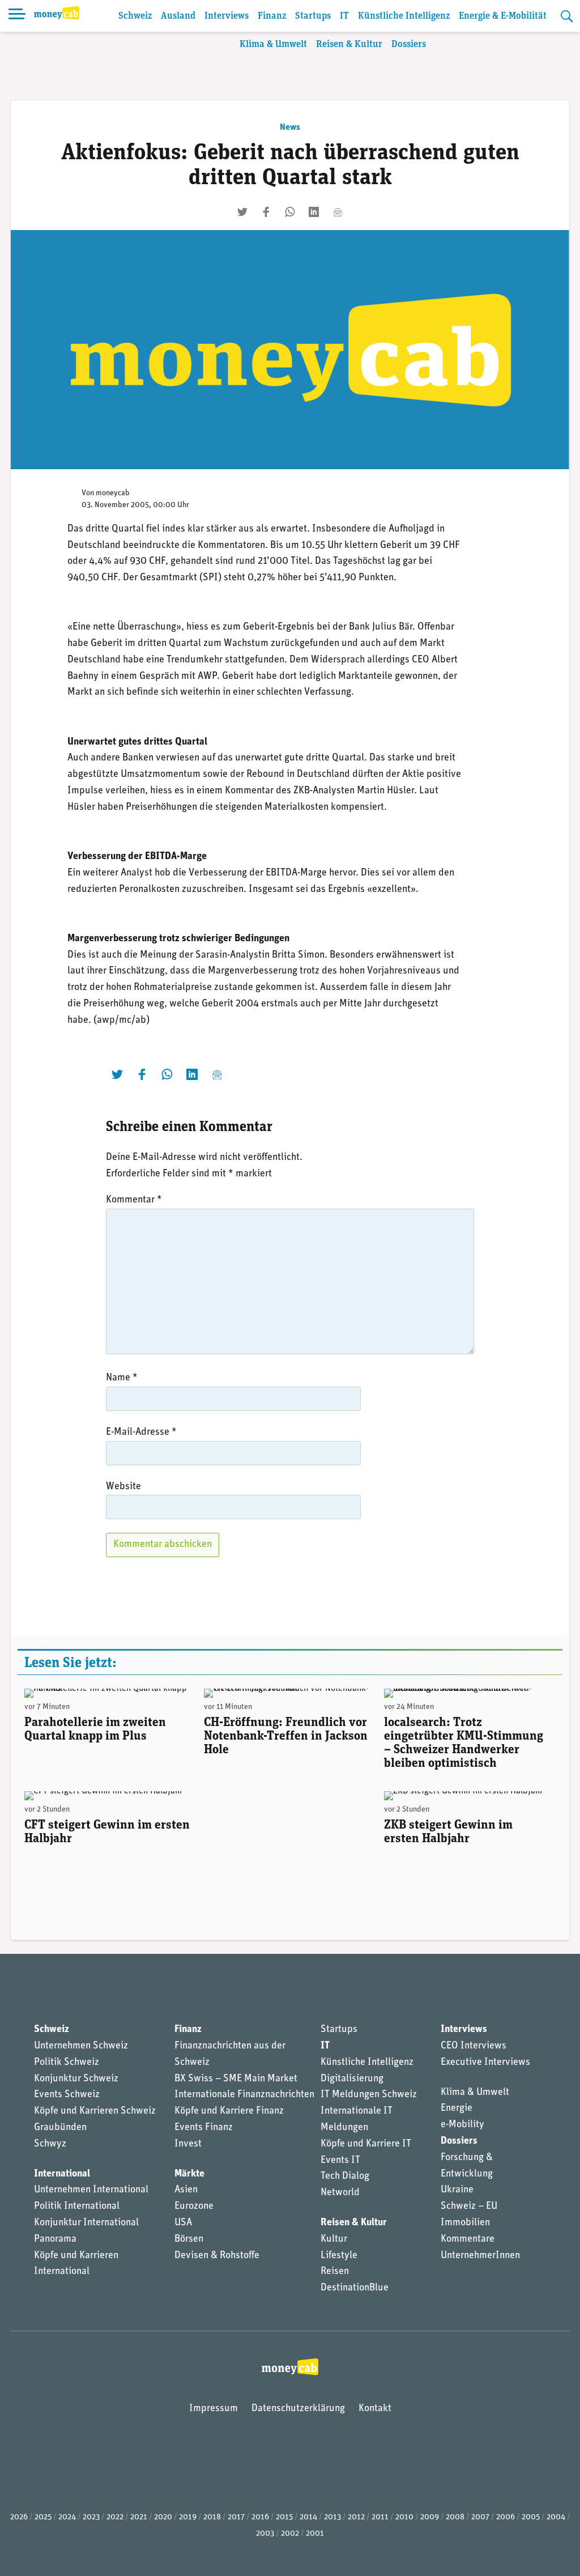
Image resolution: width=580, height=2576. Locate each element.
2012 (356, 2517)
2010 (404, 2517)
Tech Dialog (345, 2177)
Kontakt (375, 2409)
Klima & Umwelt (273, 44)
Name (122, 1378)
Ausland (178, 16)
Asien (186, 2190)
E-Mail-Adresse (141, 1432)
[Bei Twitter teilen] (242, 212)
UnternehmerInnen (480, 2256)
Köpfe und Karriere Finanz (229, 2111)
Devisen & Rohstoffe (217, 2256)
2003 (265, 2534)
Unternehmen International (91, 2190)
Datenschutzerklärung (298, 2409)
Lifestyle (339, 2256)
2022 (115, 2517)
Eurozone (194, 2207)
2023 (91, 2517)
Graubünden (60, 2128)
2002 (290, 2534)
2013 (332, 2517)
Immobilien (465, 2223)
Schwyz (50, 2144)
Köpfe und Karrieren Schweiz (95, 2111)
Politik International (77, 2207)
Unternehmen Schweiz (81, 2046)
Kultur (334, 2239)
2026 (19, 2517)
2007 (480, 2517)
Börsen (189, 2239)
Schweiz (135, 16)
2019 (188, 2517)
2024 (67, 2517)
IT (344, 16)
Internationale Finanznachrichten (244, 2095)
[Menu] (17, 16)
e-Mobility (462, 2125)
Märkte (189, 2174)
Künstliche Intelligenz (404, 16)
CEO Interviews (474, 2046)
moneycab (113, 493)
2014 (308, 2517)
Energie (457, 2109)
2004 (556, 2517)
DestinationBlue (355, 2288)
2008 (455, 2517)
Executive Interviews (485, 2063)
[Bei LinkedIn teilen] (314, 212)
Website (123, 1487)
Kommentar (134, 1200)
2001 (315, 2534)
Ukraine (457, 2190)
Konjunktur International (86, 2223)
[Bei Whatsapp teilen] (290, 212)
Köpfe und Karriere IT (366, 2144)
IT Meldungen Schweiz (369, 2095)
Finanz (272, 16)
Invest (188, 2144)
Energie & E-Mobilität (503, 16)
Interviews (227, 16)
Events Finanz (204, 2128)
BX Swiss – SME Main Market (236, 2079)
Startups (313, 16)
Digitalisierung (352, 2079)
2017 (236, 2517)
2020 (163, 2517)
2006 (506, 2517)
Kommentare (468, 2239)
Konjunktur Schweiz (76, 2079)
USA (183, 2223)
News (290, 127)
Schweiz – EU (469, 2207)
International (62, 2174)
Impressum (214, 2409)
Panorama (55, 2239)
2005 (531, 2517)
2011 (380, 2517)
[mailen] (338, 212)
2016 (260, 2517)
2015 (284, 2517)
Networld (340, 2193)
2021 (139, 2517)
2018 (212, 2517)
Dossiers (409, 44)
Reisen (335, 2272)
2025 (43, 2517)
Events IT (340, 2161)
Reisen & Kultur (349, 44)
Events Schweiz (67, 2095)
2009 (430, 2517)
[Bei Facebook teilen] (266, 212)
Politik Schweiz (67, 2063)
